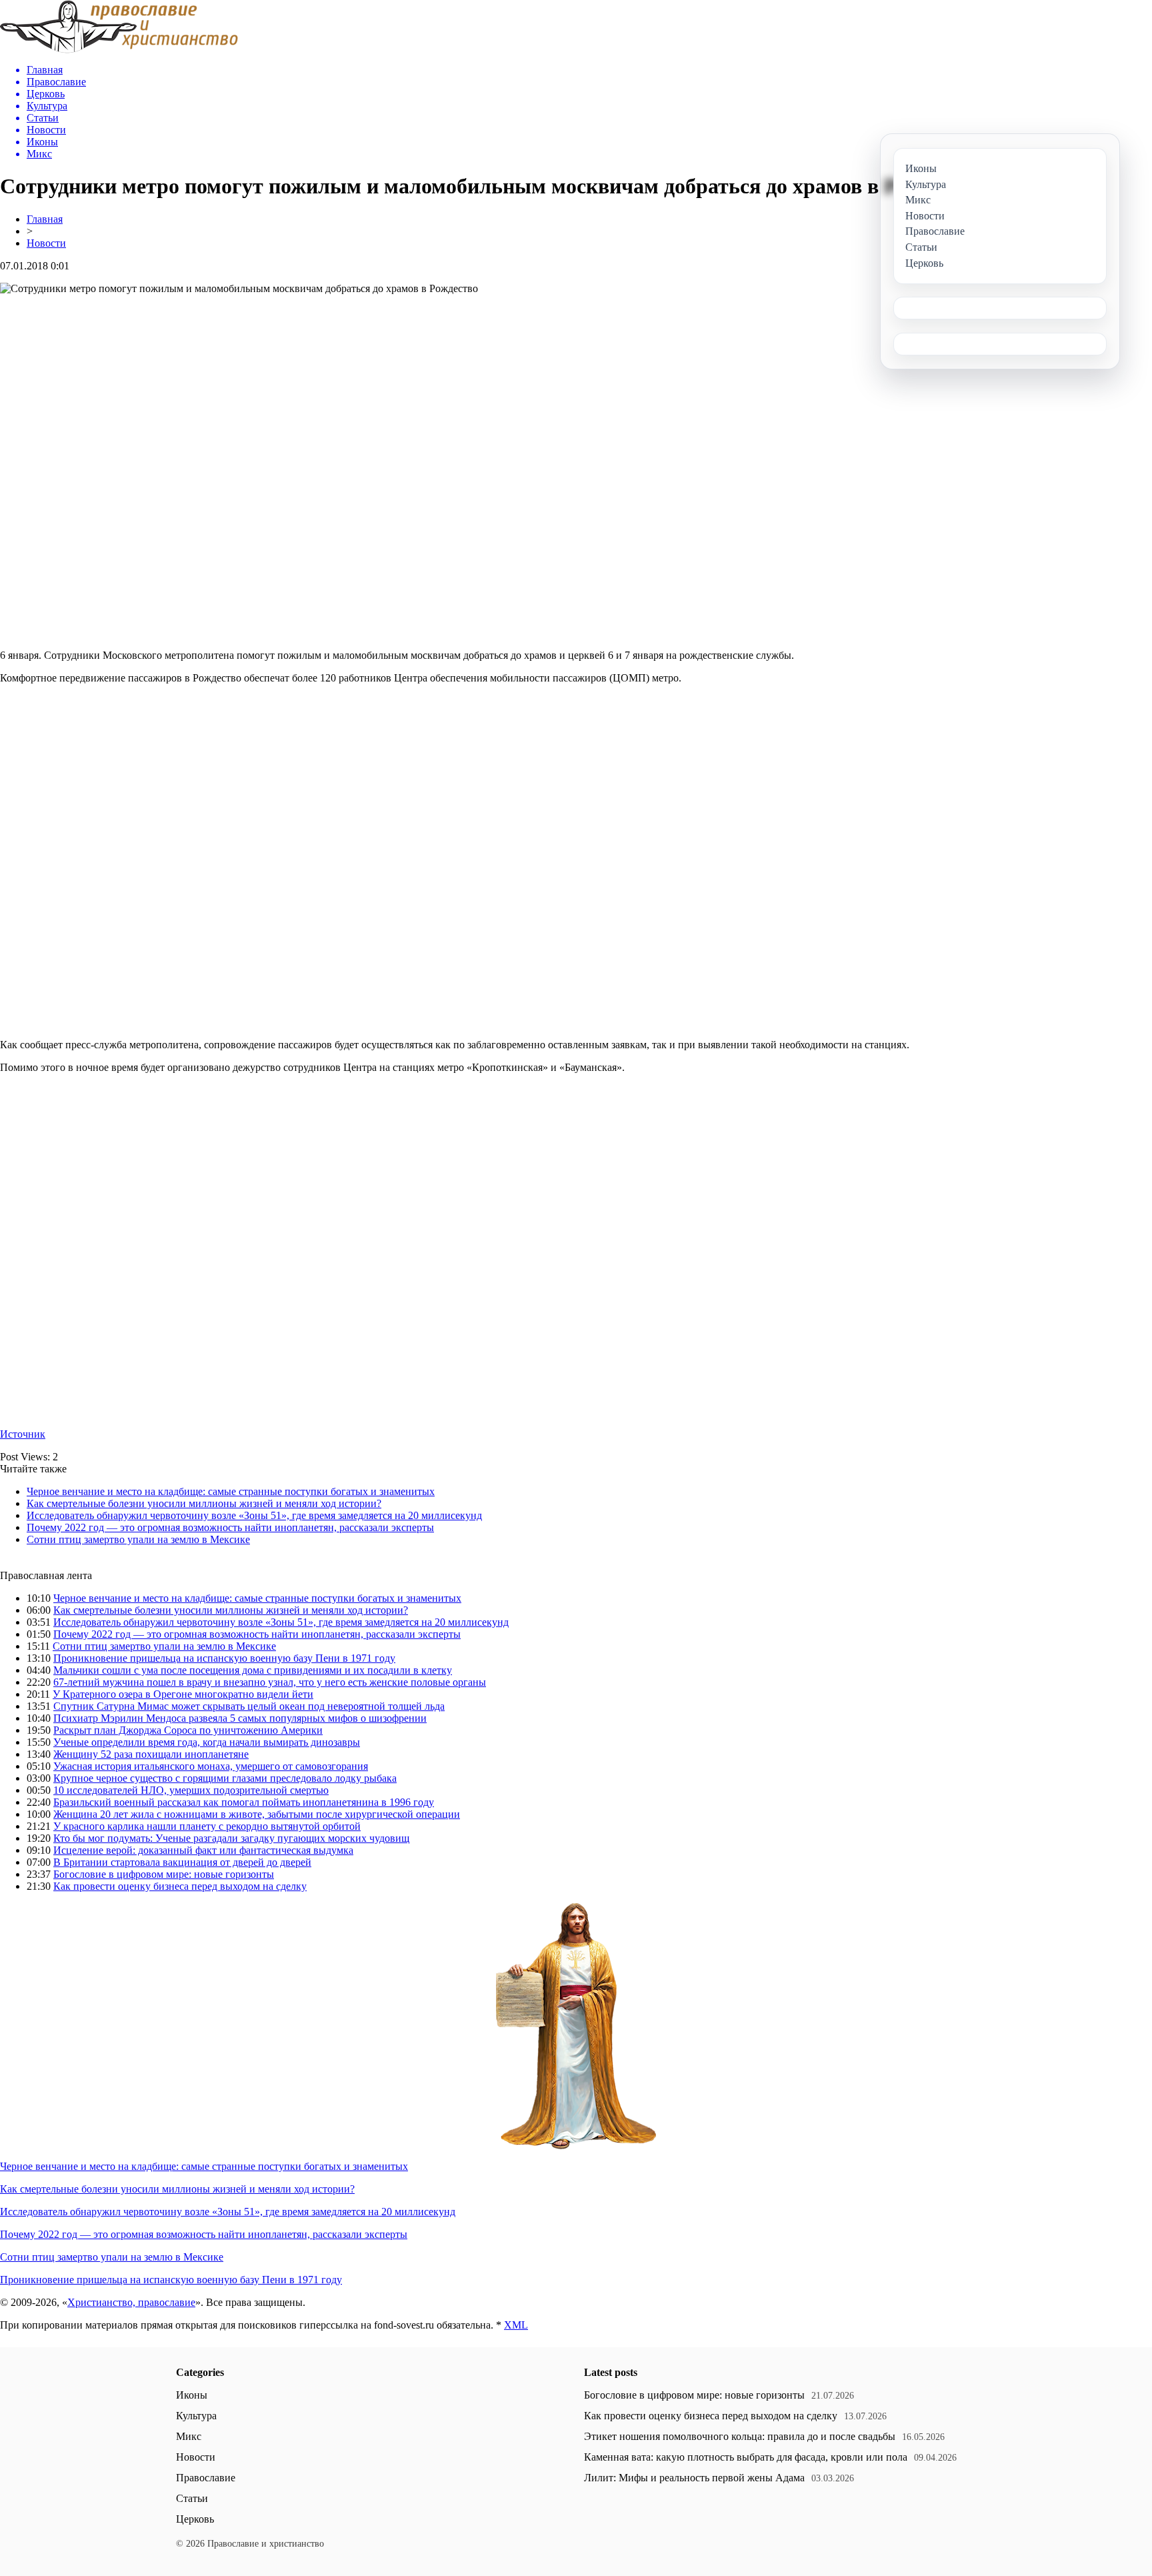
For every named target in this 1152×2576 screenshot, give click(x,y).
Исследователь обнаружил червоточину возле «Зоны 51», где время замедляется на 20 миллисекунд (254, 1515)
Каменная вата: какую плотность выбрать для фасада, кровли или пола (746, 2457)
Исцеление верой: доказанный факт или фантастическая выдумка (203, 1850)
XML (516, 2325)
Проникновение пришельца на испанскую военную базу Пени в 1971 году (224, 1658)
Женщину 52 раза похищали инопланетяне (151, 1754)
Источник (23, 1434)
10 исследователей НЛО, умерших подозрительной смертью (191, 1790)
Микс (189, 2436)
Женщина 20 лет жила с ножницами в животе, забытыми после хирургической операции (257, 1814)
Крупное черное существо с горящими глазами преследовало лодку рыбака (225, 1778)
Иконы (192, 2395)
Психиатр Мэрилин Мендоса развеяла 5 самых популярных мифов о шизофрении (240, 1718)
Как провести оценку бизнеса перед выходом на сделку (180, 1886)
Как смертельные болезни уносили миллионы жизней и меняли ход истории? (204, 1503)
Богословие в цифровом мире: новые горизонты (164, 1874)
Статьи (192, 2498)
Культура (196, 2416)
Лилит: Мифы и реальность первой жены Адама (694, 2478)
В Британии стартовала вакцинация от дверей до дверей (182, 1862)
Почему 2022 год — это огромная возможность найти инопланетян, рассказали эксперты (230, 1527)
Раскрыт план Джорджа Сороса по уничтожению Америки (188, 1730)
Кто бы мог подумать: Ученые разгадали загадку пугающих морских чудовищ (231, 1838)
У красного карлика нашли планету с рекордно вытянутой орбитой (207, 1826)
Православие (206, 2478)
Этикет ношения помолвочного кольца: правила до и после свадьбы (740, 2436)
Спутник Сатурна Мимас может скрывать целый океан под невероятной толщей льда (249, 1706)
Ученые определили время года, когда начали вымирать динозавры (207, 1742)
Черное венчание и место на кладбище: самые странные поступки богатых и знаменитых (231, 1491)
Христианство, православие (131, 2302)
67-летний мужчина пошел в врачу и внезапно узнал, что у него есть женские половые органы (270, 1682)
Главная (45, 219)
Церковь (195, 2519)
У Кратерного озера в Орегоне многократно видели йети (183, 1694)
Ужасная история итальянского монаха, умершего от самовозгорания (211, 1766)
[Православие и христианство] (119, 50)
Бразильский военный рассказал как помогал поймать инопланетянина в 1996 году (244, 1802)
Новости (46, 243)
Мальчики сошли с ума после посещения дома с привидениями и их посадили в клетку (253, 1670)
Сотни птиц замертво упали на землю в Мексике (138, 1539)
